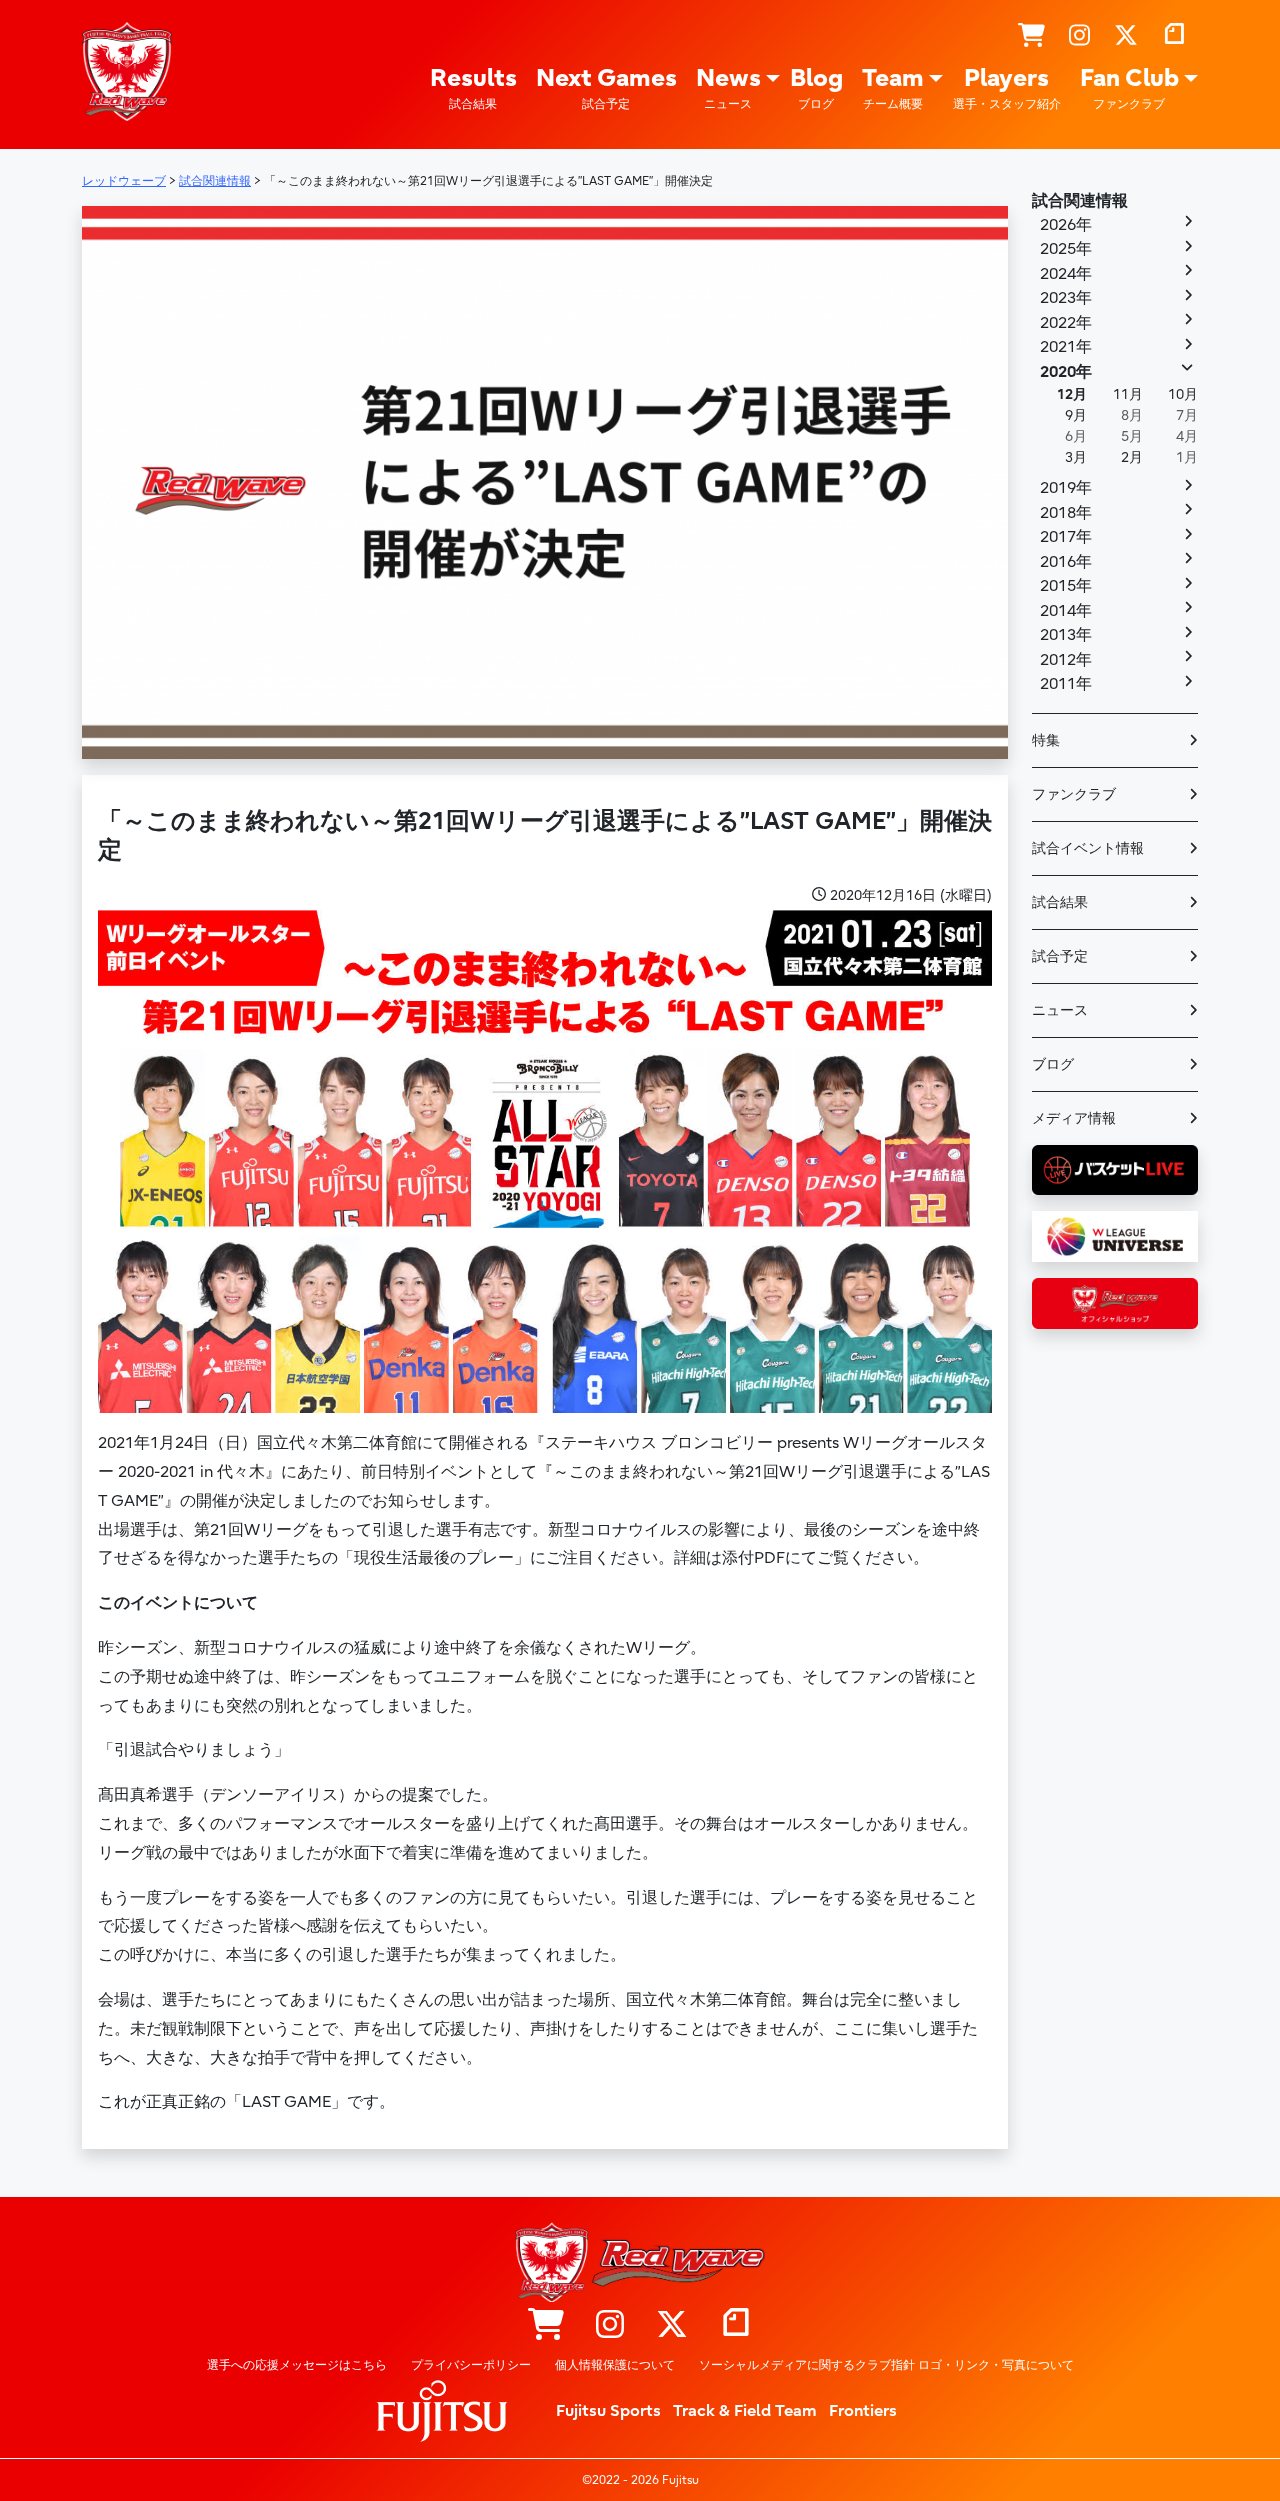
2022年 (1066, 323)
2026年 (1066, 225)
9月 (1076, 415)
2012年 (1066, 660)
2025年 (1066, 249)
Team (893, 87)
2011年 (1066, 684)
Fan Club (1129, 87)
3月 (1076, 457)
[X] (1126, 36)
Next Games (606, 87)
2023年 (1066, 298)
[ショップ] (1031, 36)
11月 (1128, 394)
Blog (816, 87)
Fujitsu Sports (608, 2411)
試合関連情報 (1080, 201)
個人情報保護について (615, 2365)
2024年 (1066, 274)
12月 (1072, 394)
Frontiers (863, 2411)
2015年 (1066, 586)
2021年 (1066, 347)
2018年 (1066, 513)
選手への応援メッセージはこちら (297, 2365)
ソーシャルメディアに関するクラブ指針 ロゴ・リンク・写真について (886, 2365)
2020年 (1066, 372)
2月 (1132, 457)
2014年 (1066, 611)
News (728, 87)
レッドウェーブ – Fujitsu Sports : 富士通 (127, 71)
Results (473, 87)
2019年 (1066, 488)
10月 (1183, 394)
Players (1007, 87)
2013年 (1066, 635)
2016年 (1066, 562)
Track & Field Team (745, 2411)
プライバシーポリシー (471, 2365)
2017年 (1066, 537)
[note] (1174, 36)
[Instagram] (1079, 36)
